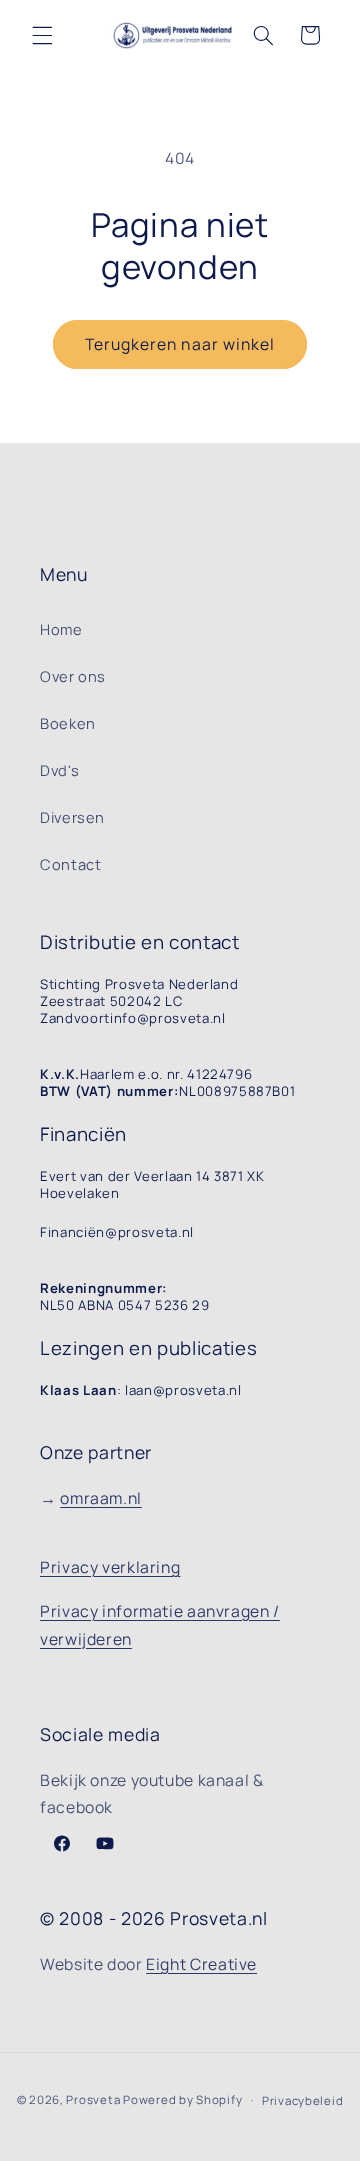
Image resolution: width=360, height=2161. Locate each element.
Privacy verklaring (110, 1567)
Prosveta (93, 2099)
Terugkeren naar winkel (180, 344)
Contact (70, 864)
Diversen (72, 817)
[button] (42, 35)
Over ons (73, 676)
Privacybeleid (303, 2100)
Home (61, 629)
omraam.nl (101, 1498)
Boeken (68, 723)
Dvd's (59, 770)
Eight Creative (201, 1964)
